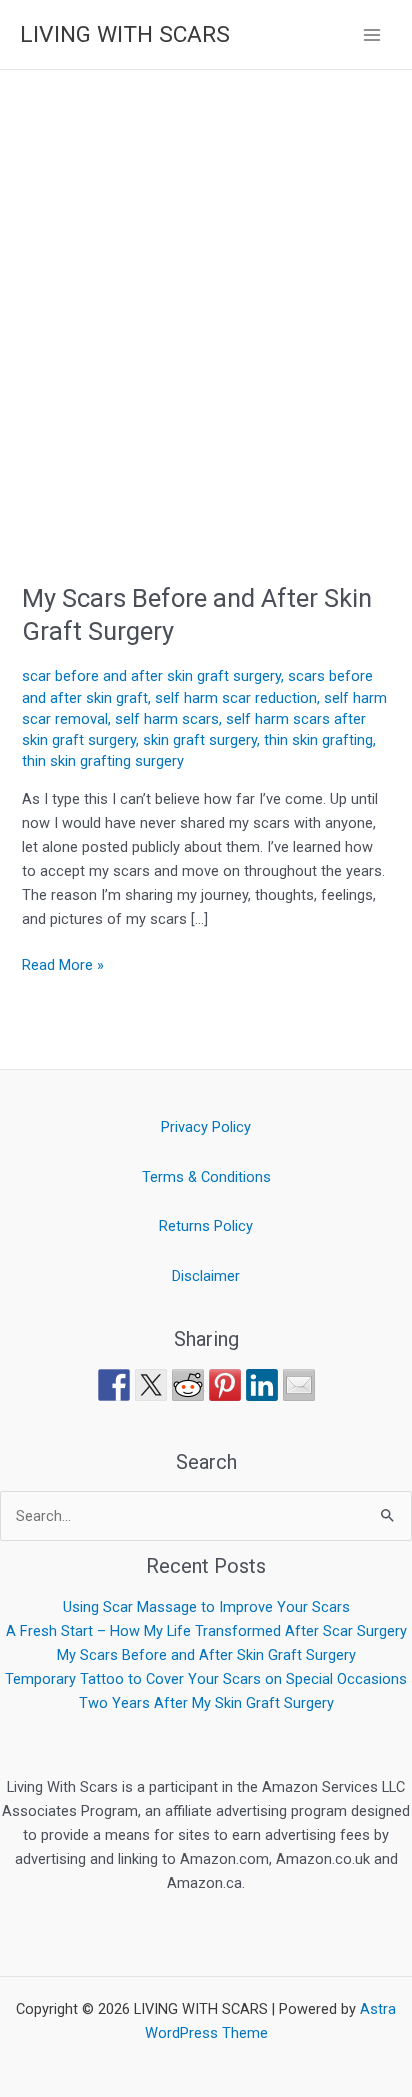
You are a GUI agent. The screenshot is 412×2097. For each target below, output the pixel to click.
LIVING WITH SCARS (125, 34)
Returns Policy (206, 1226)
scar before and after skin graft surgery (151, 676)
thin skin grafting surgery (103, 761)
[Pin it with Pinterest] (225, 1385)
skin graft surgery (200, 740)
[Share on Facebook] (114, 1385)
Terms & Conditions (206, 1177)
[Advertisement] (206, 286)
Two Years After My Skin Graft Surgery (206, 1703)
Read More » (63, 963)
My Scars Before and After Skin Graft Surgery (206, 1655)
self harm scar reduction (236, 698)
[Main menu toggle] (372, 34)
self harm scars (167, 719)
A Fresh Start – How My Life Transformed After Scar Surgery (206, 1631)
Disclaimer (206, 1276)
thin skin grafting (318, 740)
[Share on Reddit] (188, 1385)
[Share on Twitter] (151, 1385)
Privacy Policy (206, 1127)
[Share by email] (299, 1385)
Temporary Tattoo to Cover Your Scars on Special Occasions (206, 1679)
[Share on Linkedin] (262, 1385)
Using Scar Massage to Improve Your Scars (206, 1607)
